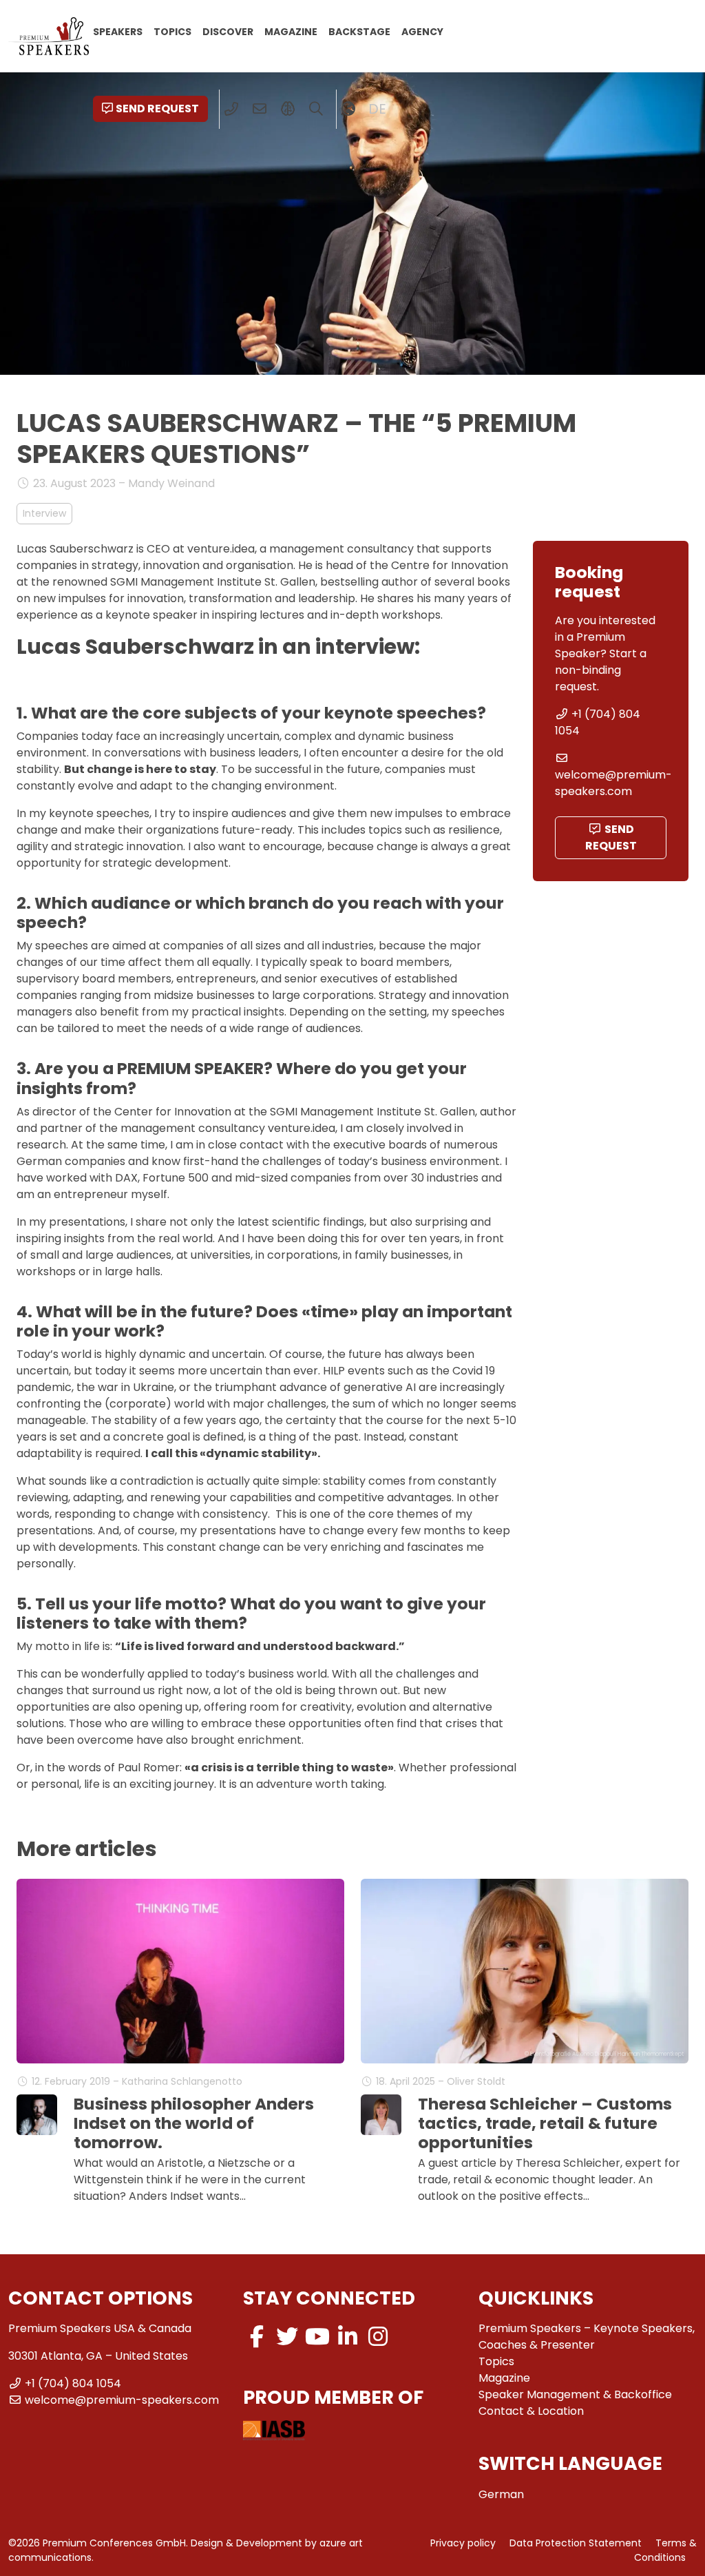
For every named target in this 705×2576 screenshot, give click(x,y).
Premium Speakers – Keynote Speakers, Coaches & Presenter (587, 2337)
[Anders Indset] (37, 2115)
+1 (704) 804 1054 (73, 2383)
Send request (157, 109)
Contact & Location (531, 2411)
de (377, 109)
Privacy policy (463, 2543)
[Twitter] (287, 2337)
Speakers (118, 31)
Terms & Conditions (665, 2550)
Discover (228, 31)
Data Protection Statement (576, 2543)
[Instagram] (378, 2337)
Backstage (359, 31)
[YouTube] (317, 2337)
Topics (172, 31)
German (501, 2494)
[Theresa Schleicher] (381, 2115)
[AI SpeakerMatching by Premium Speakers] (288, 109)
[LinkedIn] (348, 2337)
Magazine (291, 31)
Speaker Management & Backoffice (575, 2394)
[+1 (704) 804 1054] (232, 109)
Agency (422, 31)
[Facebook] (257, 2337)
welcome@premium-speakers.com (613, 783)
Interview (44, 513)
